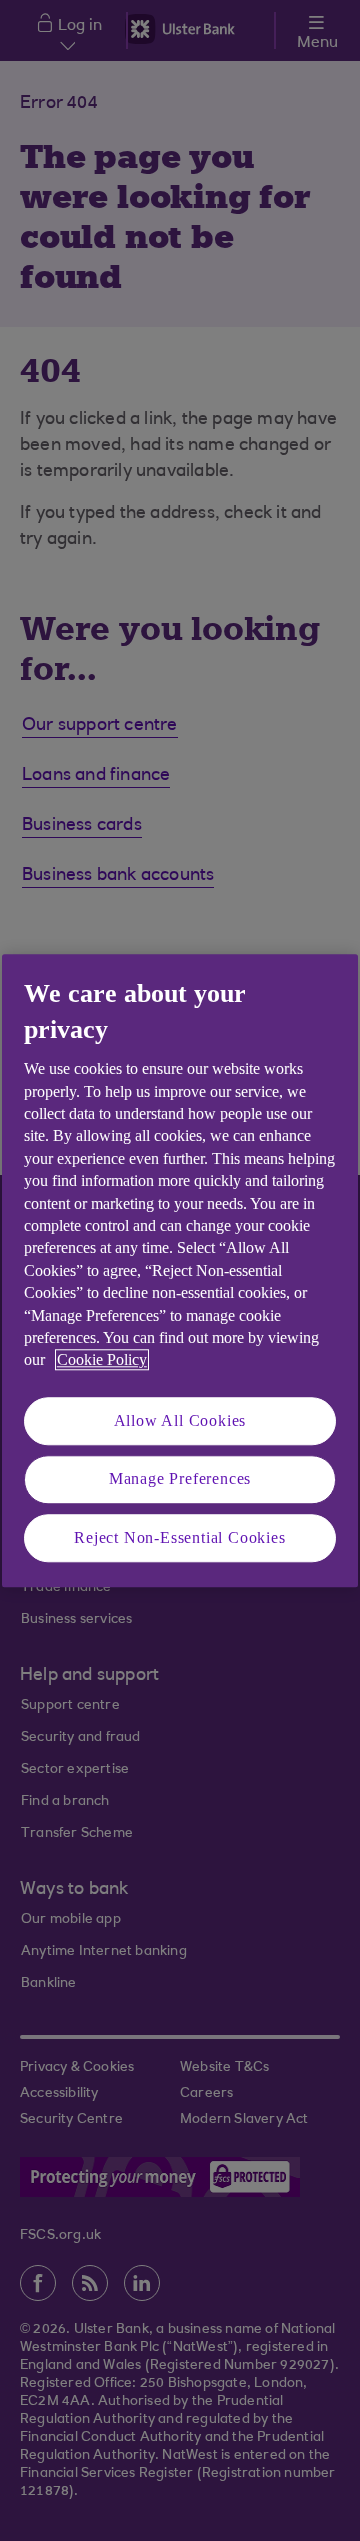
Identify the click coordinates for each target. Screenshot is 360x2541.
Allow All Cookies (180, 1420)
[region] (180, 1270)
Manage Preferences (180, 1478)
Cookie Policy (102, 1360)
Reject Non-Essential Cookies (179, 1537)
